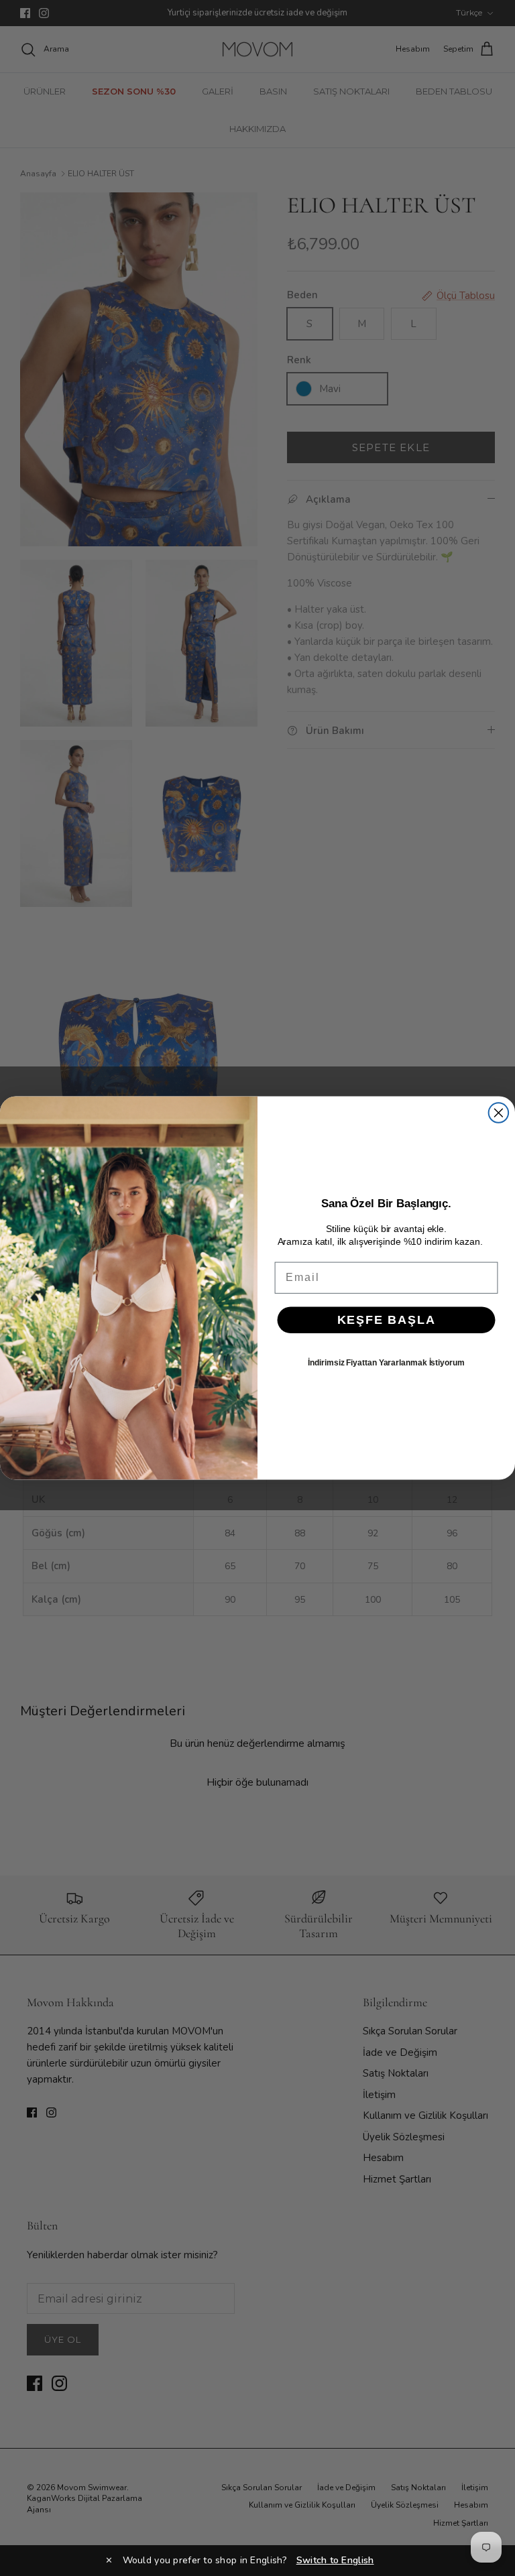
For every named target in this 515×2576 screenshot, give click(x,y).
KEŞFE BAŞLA (387, 1320)
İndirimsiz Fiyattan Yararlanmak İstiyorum (386, 1363)
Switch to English (335, 2560)
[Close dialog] (499, 1113)
